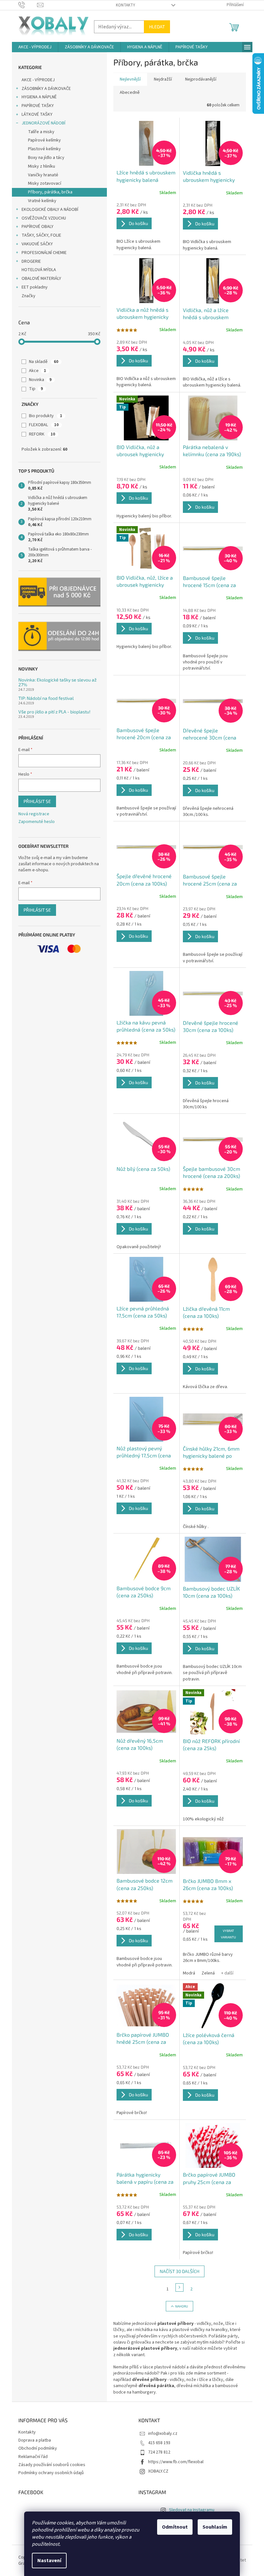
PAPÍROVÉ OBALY (38, 227)
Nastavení (49, 2561)
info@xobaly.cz (163, 2434)
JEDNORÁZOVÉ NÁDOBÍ (43, 123)
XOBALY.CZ (158, 2471)
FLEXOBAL (44, 425)
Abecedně (130, 93)
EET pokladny (35, 287)
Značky (28, 296)
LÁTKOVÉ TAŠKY (37, 114)
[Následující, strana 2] (180, 2287)
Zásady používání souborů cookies (52, 2465)
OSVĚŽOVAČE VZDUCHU (44, 218)
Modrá (189, 1973)
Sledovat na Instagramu (192, 2510)
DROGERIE (31, 261)
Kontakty (126, 5)
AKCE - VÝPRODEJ (38, 80)
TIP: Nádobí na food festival (46, 698)
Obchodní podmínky (38, 2448)
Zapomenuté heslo (37, 822)
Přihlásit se (37, 801)
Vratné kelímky (42, 201)
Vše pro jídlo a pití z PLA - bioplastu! (54, 712)
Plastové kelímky (44, 149)
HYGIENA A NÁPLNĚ (39, 97)
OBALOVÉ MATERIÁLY (41, 279)
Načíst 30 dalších (179, 2271)
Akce (38, 371)
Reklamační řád (33, 2457)
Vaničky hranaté (43, 175)
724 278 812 (159, 2452)
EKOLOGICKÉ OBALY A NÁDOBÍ (50, 210)
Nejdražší (163, 79)
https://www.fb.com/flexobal (176, 2462)
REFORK (42, 434)
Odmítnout (175, 2527)
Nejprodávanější (201, 79)
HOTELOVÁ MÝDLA (39, 270)
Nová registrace (34, 814)
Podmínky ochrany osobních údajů (51, 2473)
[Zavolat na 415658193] (28, 5)
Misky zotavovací (45, 183)
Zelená (208, 1973)
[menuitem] (35, 47)
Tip (36, 389)
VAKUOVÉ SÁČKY (37, 244)
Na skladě (44, 362)
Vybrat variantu (228, 1934)
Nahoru (182, 2306)
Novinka (40, 380)
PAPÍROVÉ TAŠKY (38, 106)
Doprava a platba (35, 2440)
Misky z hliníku (42, 166)
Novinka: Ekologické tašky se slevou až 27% (57, 682)
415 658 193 (159, 2443)
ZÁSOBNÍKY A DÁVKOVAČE (46, 89)
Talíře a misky (41, 132)
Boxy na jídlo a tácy (46, 158)
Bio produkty (46, 416)
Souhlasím (215, 2527)
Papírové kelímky (44, 140)
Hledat (157, 27)
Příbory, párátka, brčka (50, 192)
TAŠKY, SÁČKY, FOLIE (41, 235)
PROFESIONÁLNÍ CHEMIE (44, 253)
